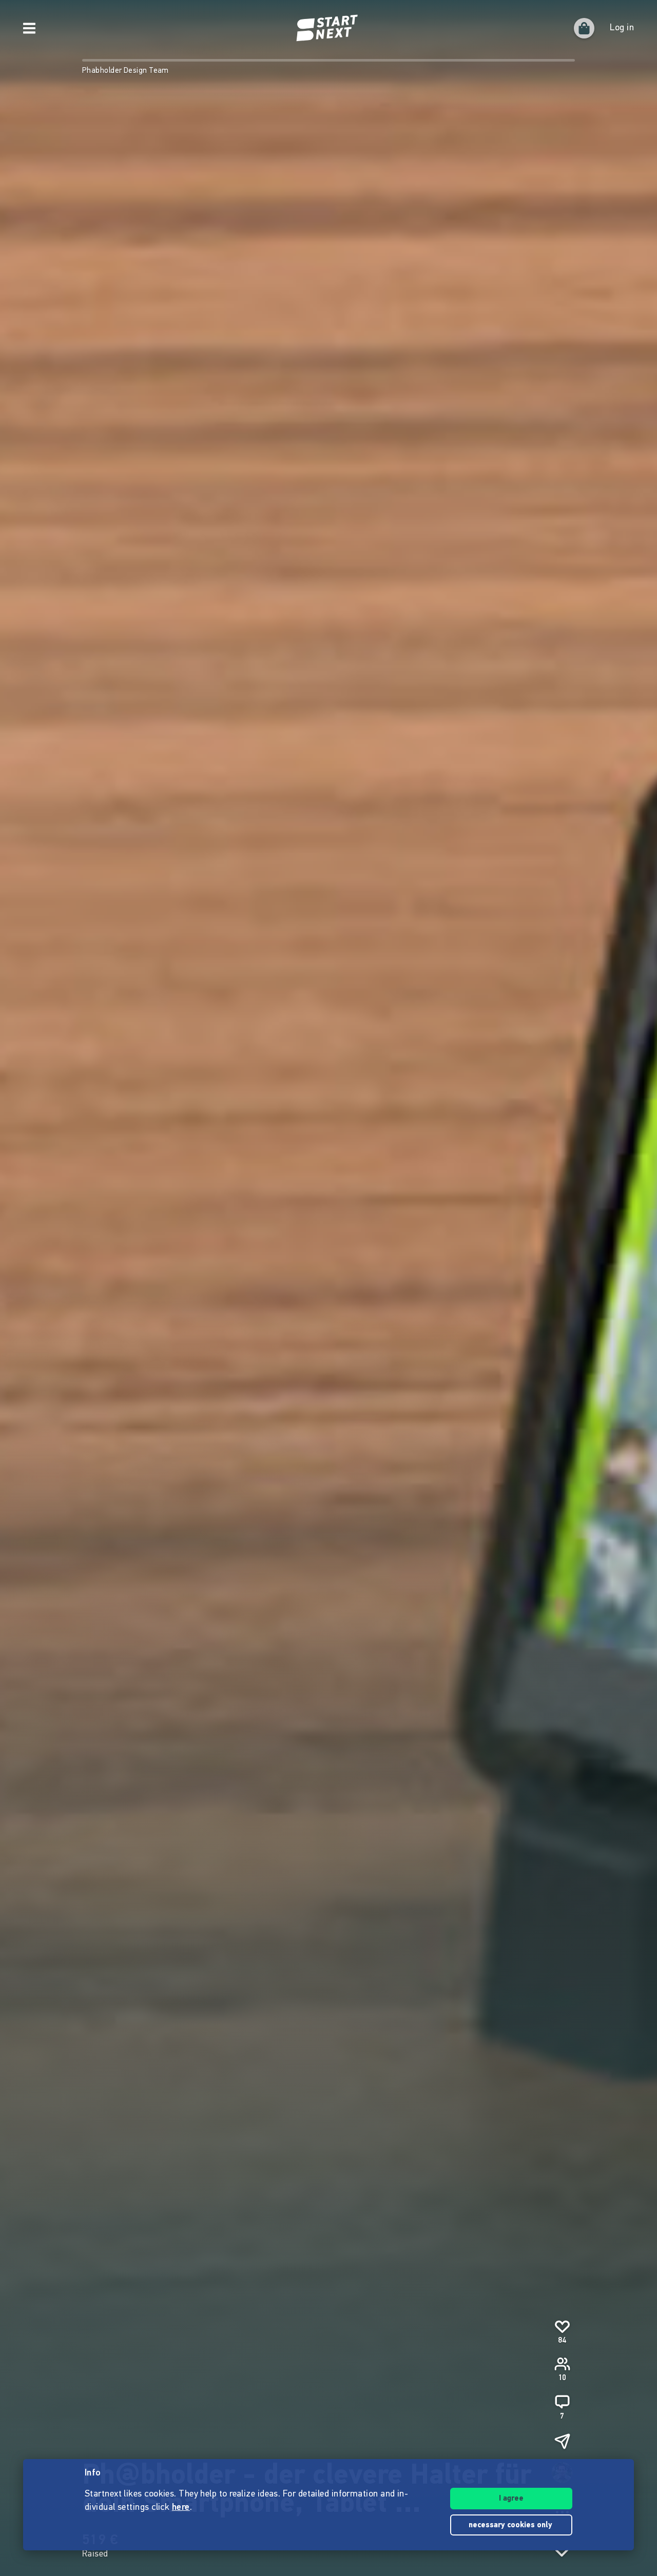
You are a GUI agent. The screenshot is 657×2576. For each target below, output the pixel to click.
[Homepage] (328, 28)
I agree (511, 2499)
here (181, 2508)
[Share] (562, 2441)
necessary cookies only (511, 2525)
